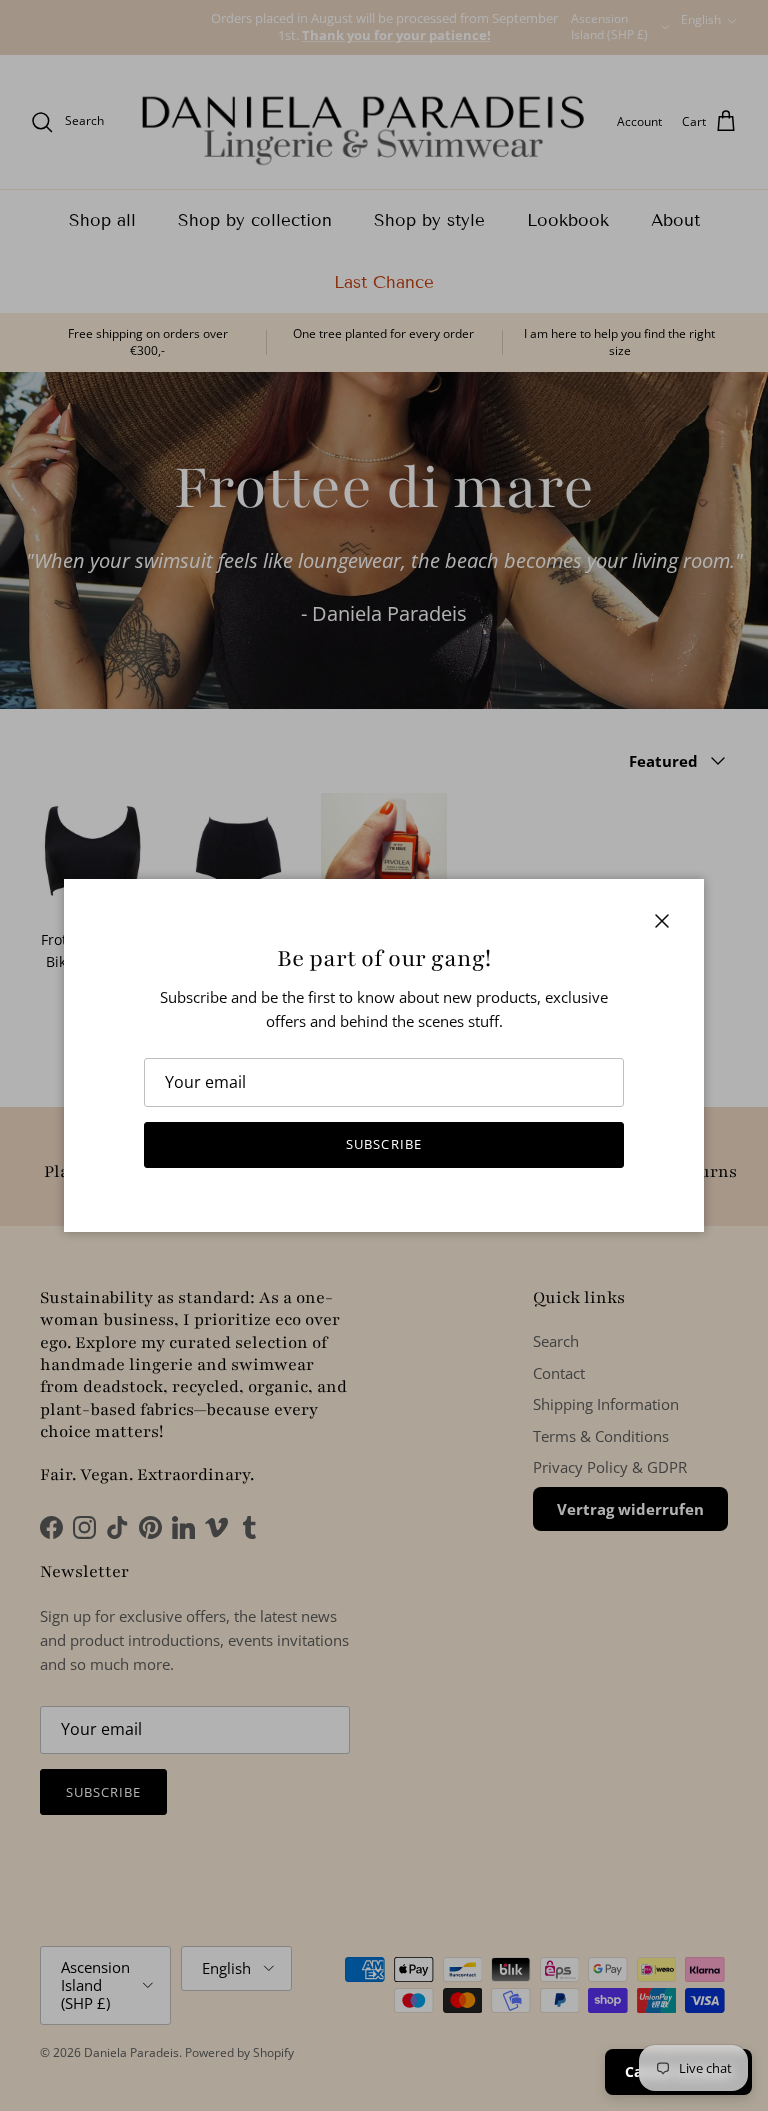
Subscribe (383, 1144)
